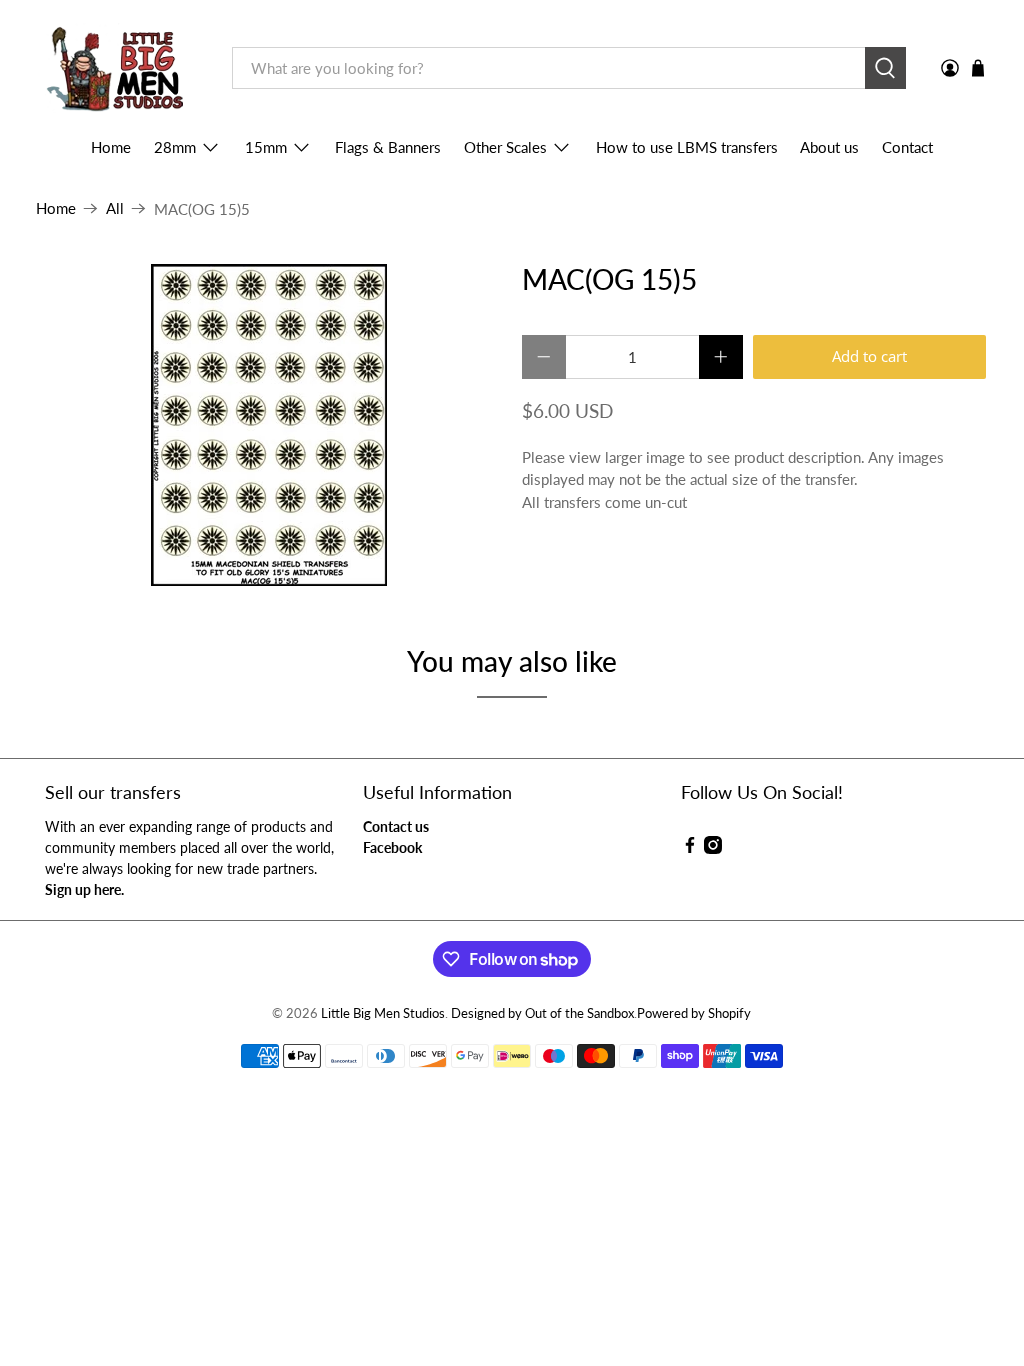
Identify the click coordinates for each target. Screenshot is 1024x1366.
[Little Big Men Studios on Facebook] (690, 848)
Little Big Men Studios (383, 1013)
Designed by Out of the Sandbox (542, 1013)
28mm (175, 147)
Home (111, 147)
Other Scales (505, 147)
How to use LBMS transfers (687, 147)
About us (829, 147)
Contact (907, 147)
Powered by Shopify (694, 1013)
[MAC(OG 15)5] (269, 425)
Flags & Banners (388, 147)
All (115, 208)
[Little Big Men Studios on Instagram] (713, 848)
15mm (266, 147)
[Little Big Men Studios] (119, 68)
